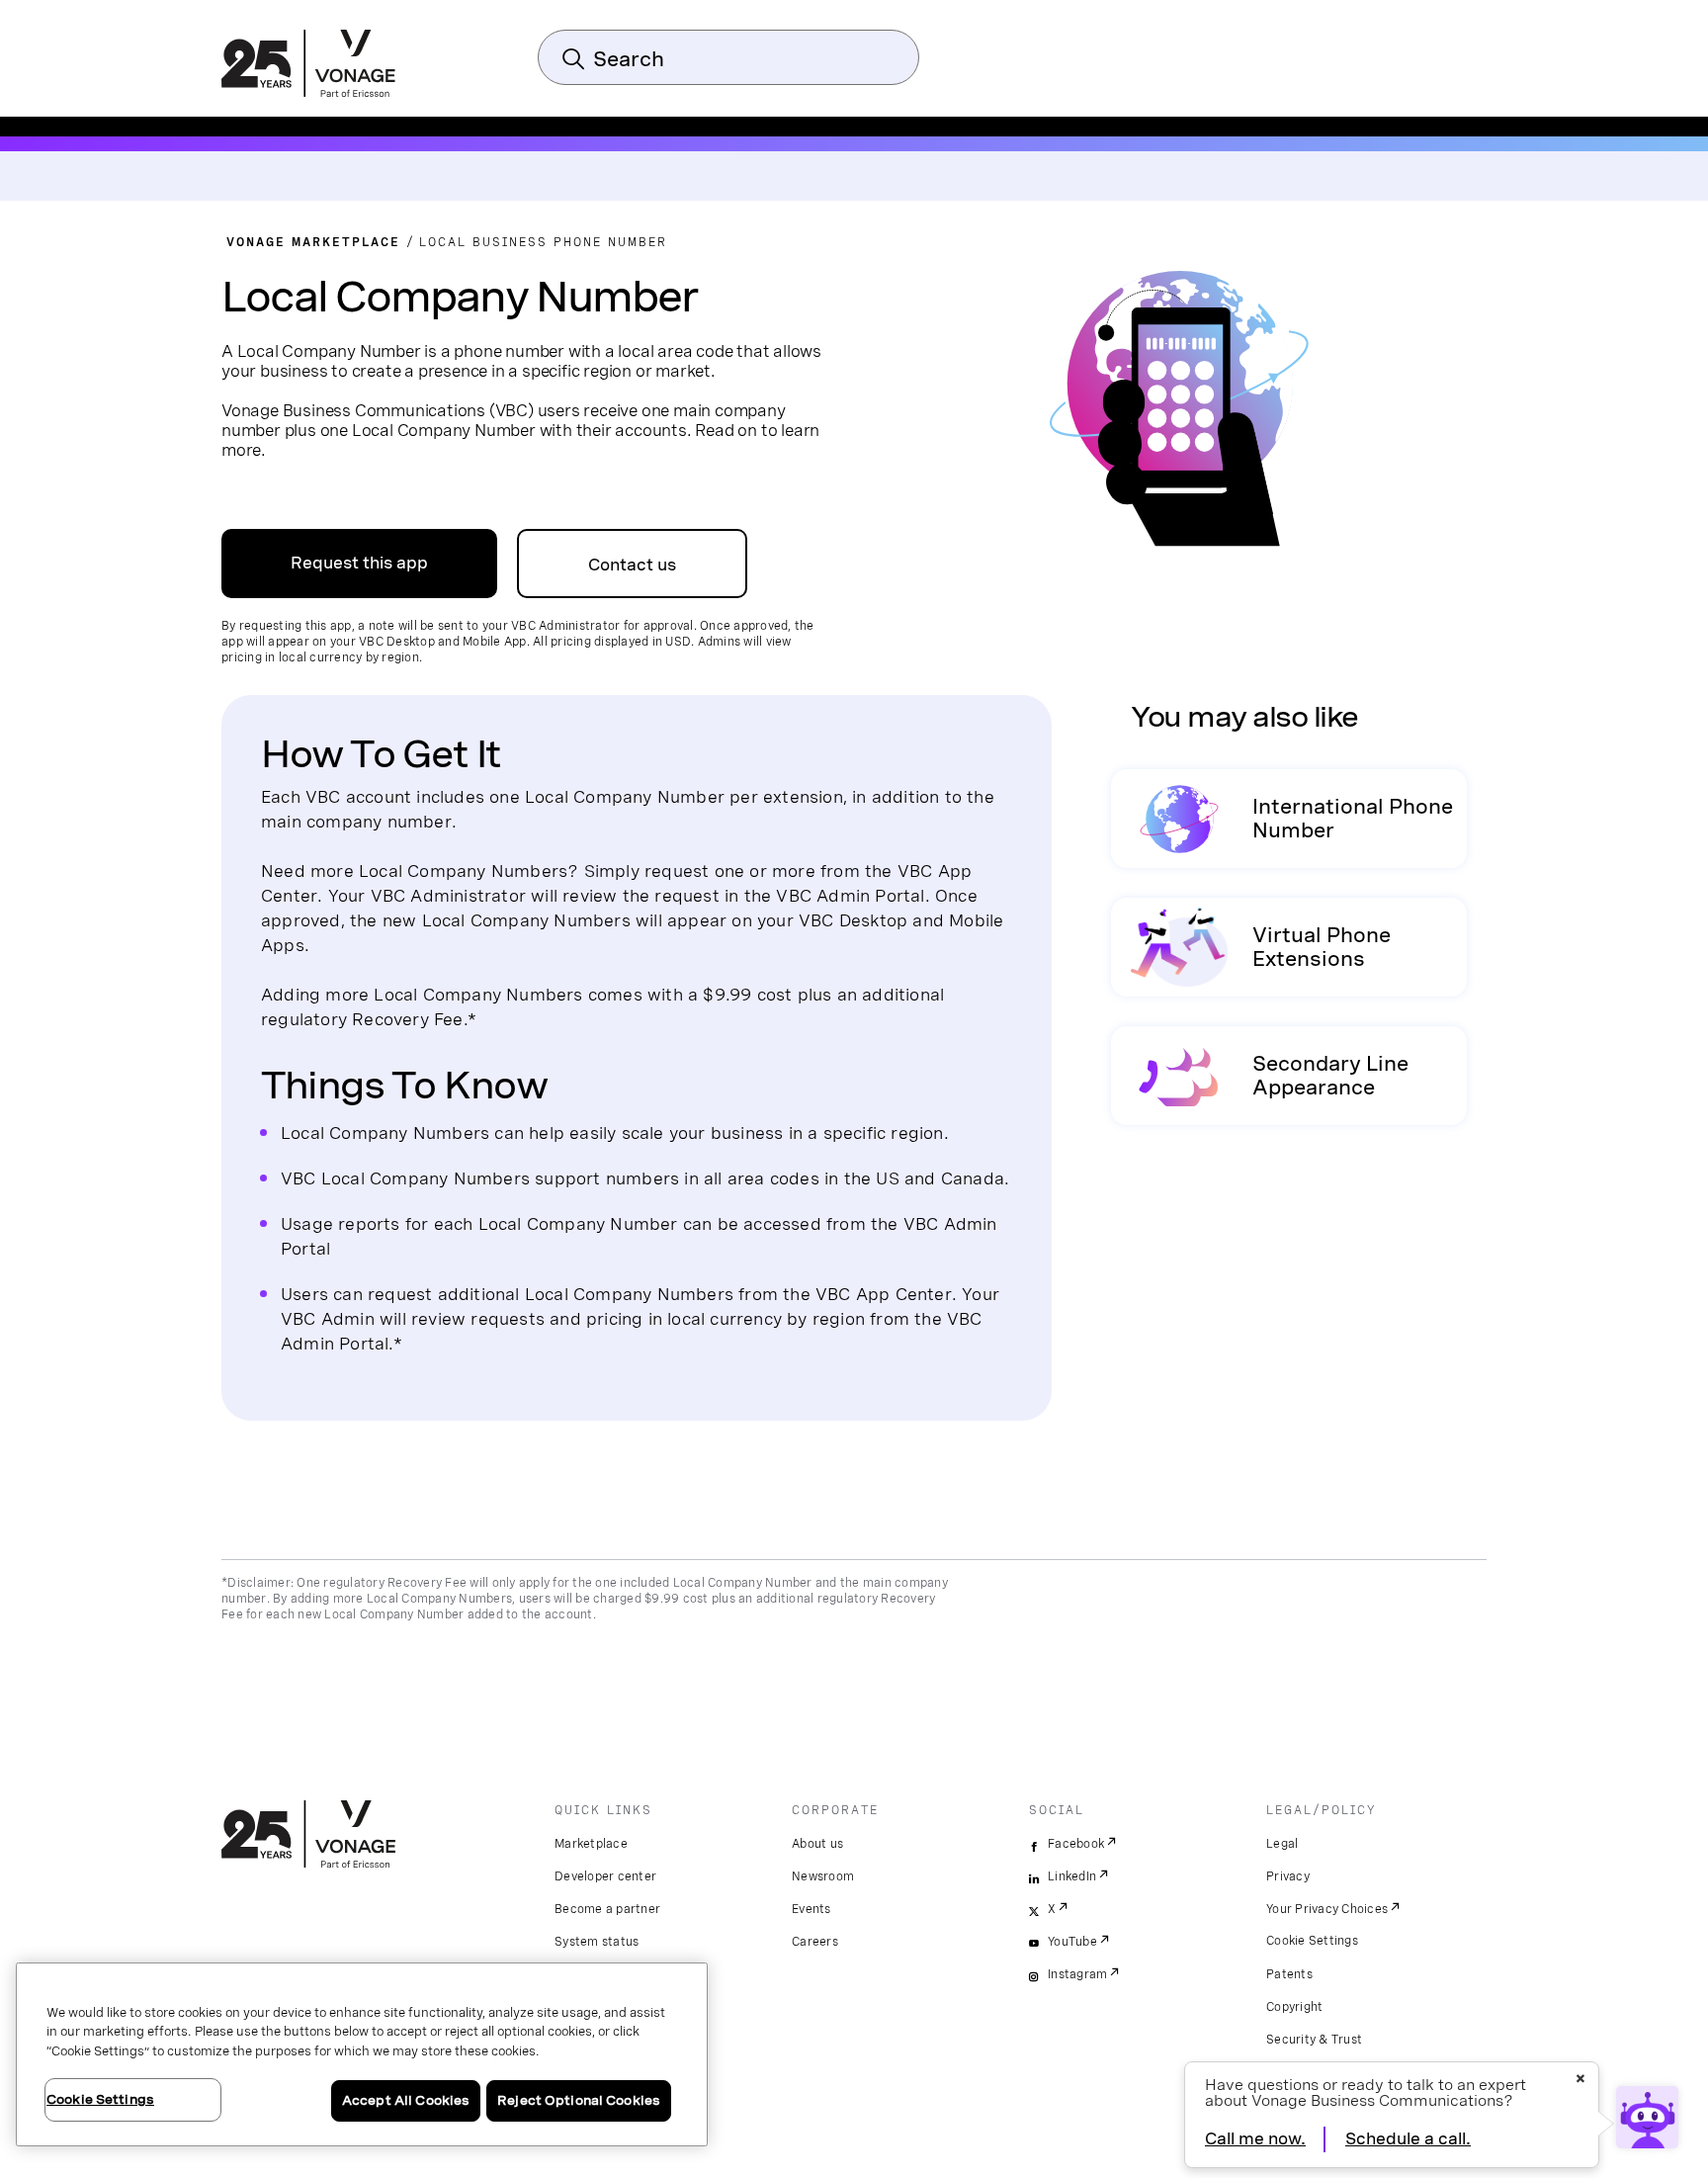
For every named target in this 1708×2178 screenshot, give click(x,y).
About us (817, 1844)
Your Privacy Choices (1327, 1909)
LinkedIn (1072, 1876)
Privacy (1288, 1876)
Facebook (1076, 1844)
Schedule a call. (1408, 2139)
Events (811, 1909)
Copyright (1294, 2007)
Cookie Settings (1312, 1941)
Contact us (632, 565)
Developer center (605, 1876)
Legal (1282, 1844)
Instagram (1077, 1974)
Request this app (359, 563)
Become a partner (607, 1909)
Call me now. (1255, 2139)
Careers (815, 1942)
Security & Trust (1314, 2040)
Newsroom (823, 1876)
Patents (1289, 1974)
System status (597, 1942)
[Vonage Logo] (308, 65)
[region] (362, 2054)
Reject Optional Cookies (579, 2100)
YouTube (1072, 1942)
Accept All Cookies (406, 2100)
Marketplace (591, 1844)
